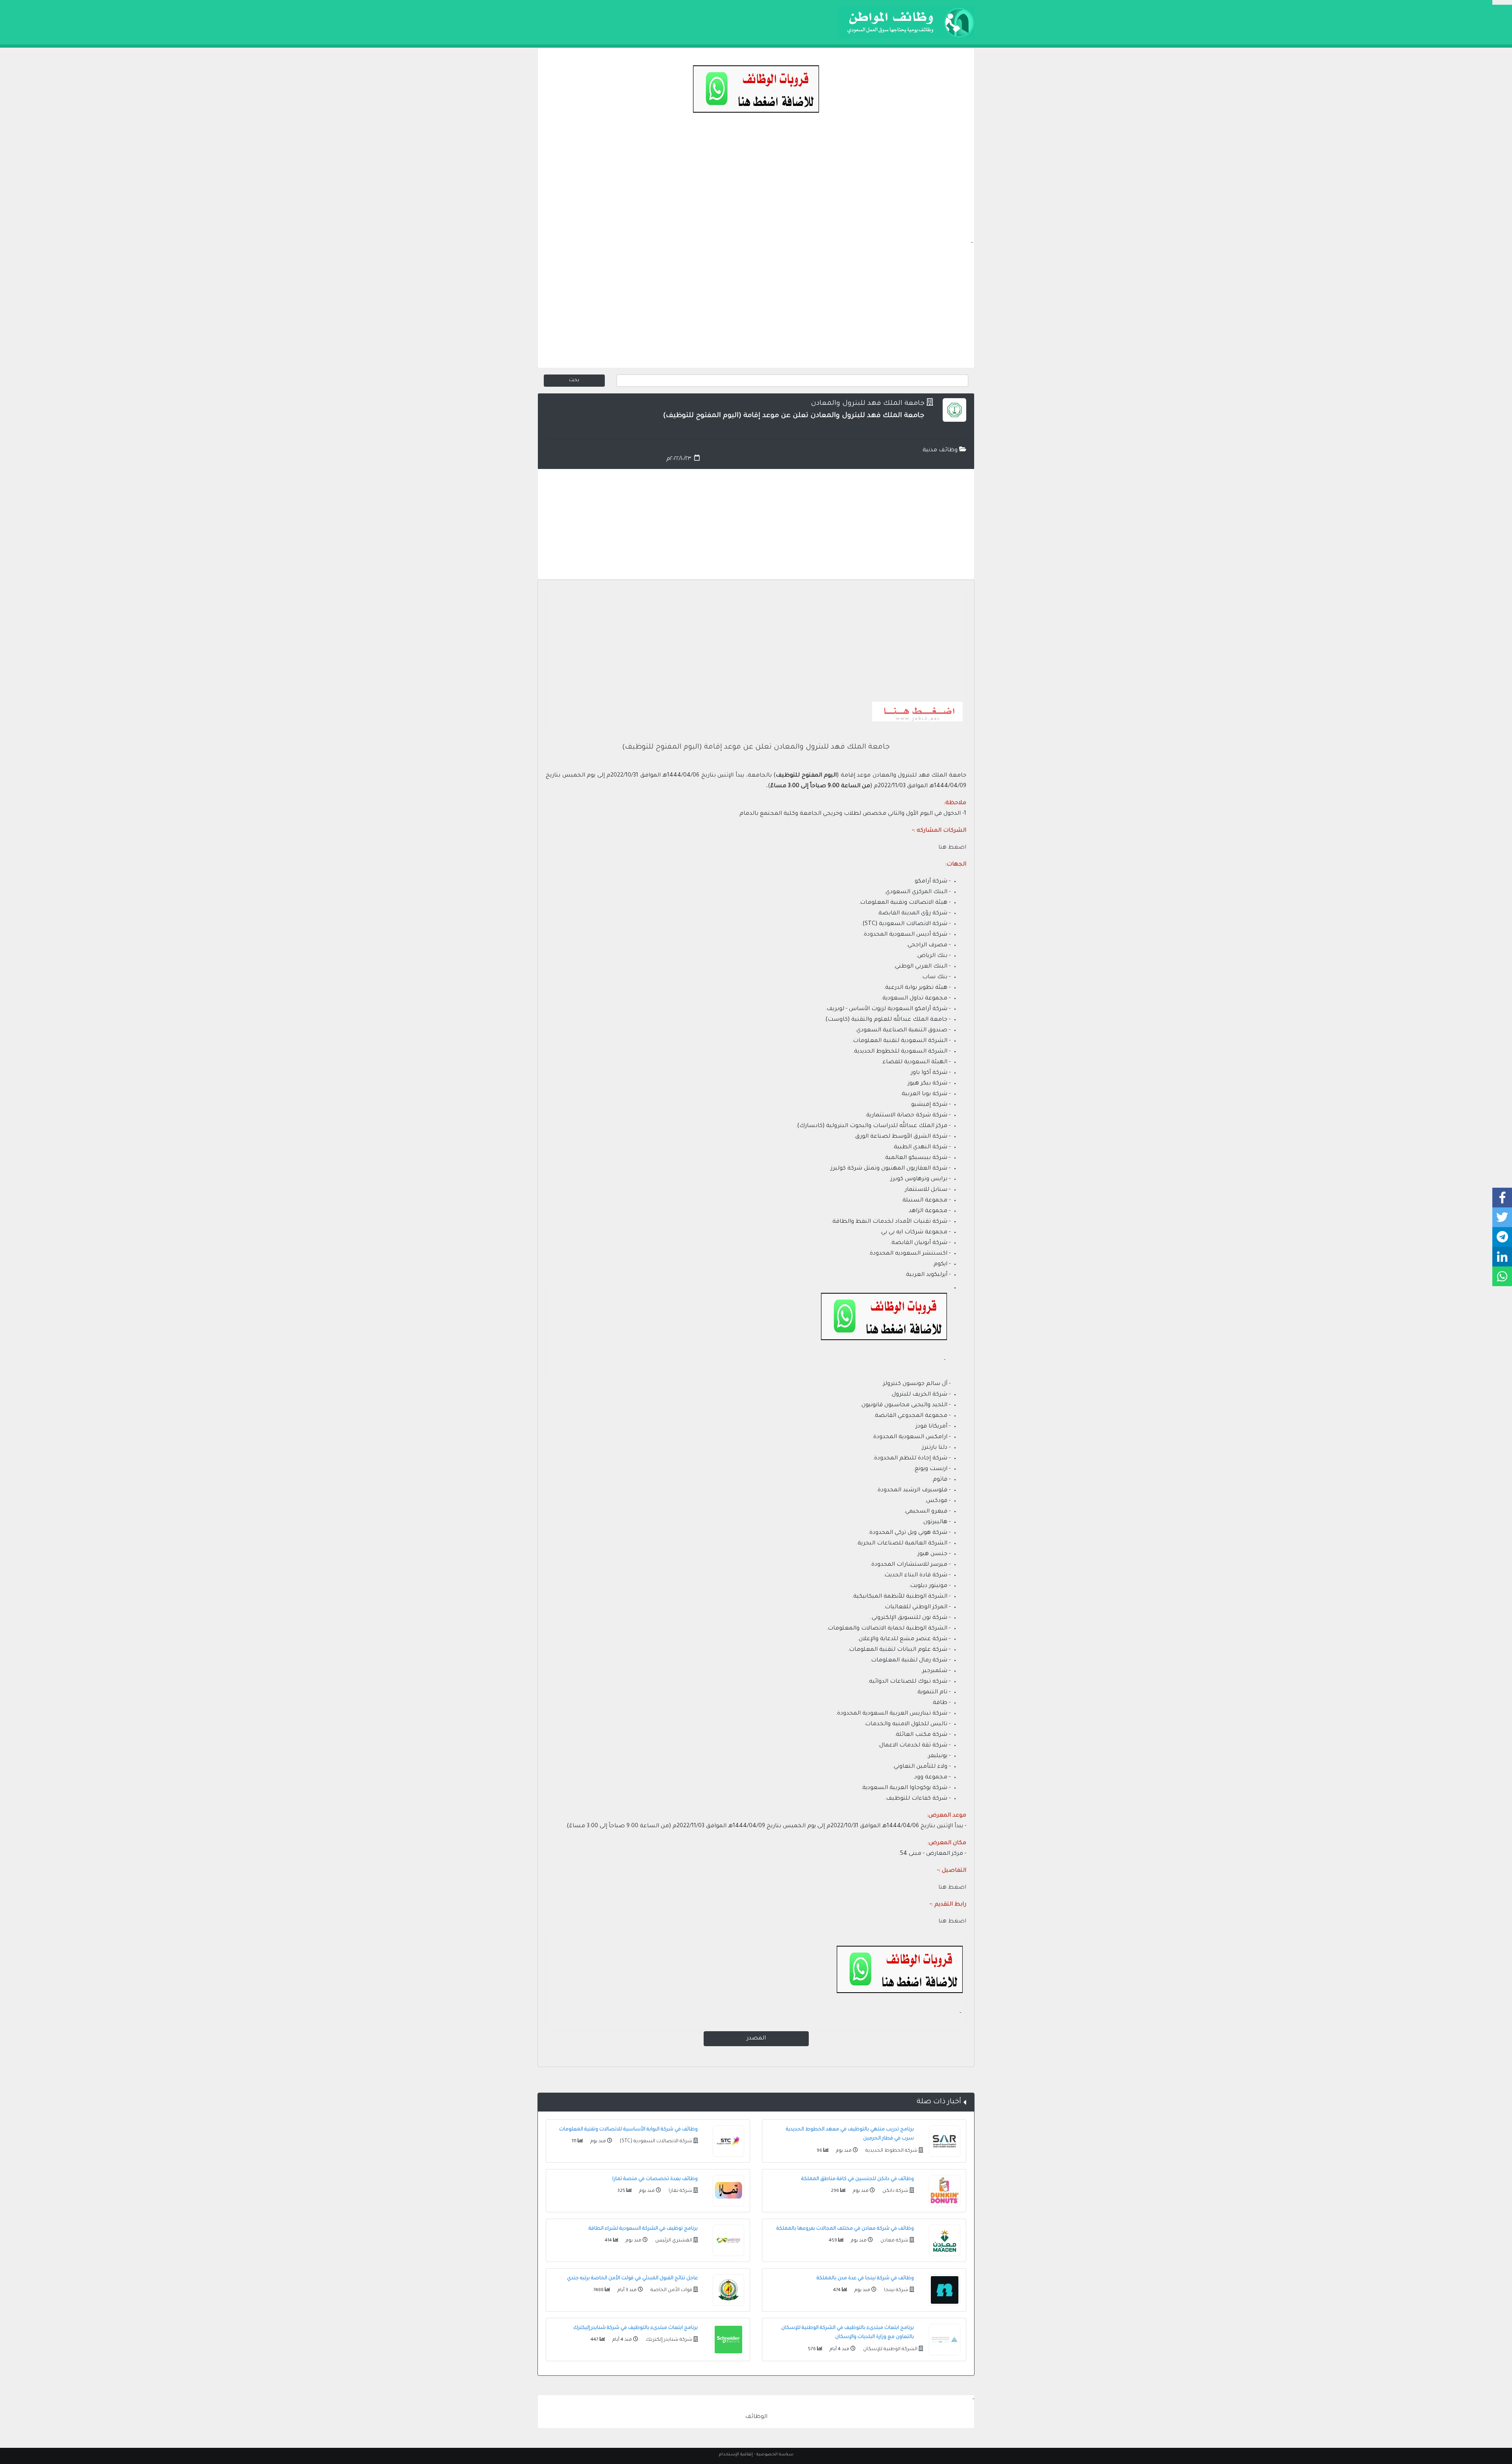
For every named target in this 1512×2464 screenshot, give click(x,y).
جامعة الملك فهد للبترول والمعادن (868, 404)
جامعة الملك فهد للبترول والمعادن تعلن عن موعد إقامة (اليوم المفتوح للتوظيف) (756, 747)
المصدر (756, 2039)
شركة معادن (894, 2241)
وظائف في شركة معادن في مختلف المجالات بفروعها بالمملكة (845, 2229)
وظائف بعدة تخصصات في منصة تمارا (655, 2179)
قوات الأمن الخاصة (671, 2290)
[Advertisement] (756, 184)
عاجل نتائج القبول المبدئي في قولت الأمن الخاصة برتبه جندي (632, 2279)
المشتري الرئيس (673, 2241)
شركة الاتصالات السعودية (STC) (655, 2141)
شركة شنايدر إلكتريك (668, 2340)
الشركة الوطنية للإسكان (890, 2349)
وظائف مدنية (941, 451)
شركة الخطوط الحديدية (891, 2151)
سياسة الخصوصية (775, 2455)
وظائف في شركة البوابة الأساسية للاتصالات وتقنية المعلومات (628, 2130)
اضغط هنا (952, 1888)
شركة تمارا (680, 2191)
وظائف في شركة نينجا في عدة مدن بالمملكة (865, 2279)
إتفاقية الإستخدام (736, 2455)
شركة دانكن (895, 2191)
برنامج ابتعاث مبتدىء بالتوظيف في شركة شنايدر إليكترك (636, 2328)
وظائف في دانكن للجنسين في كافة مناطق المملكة (858, 2179)
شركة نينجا (896, 2290)
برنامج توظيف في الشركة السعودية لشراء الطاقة (643, 2229)
